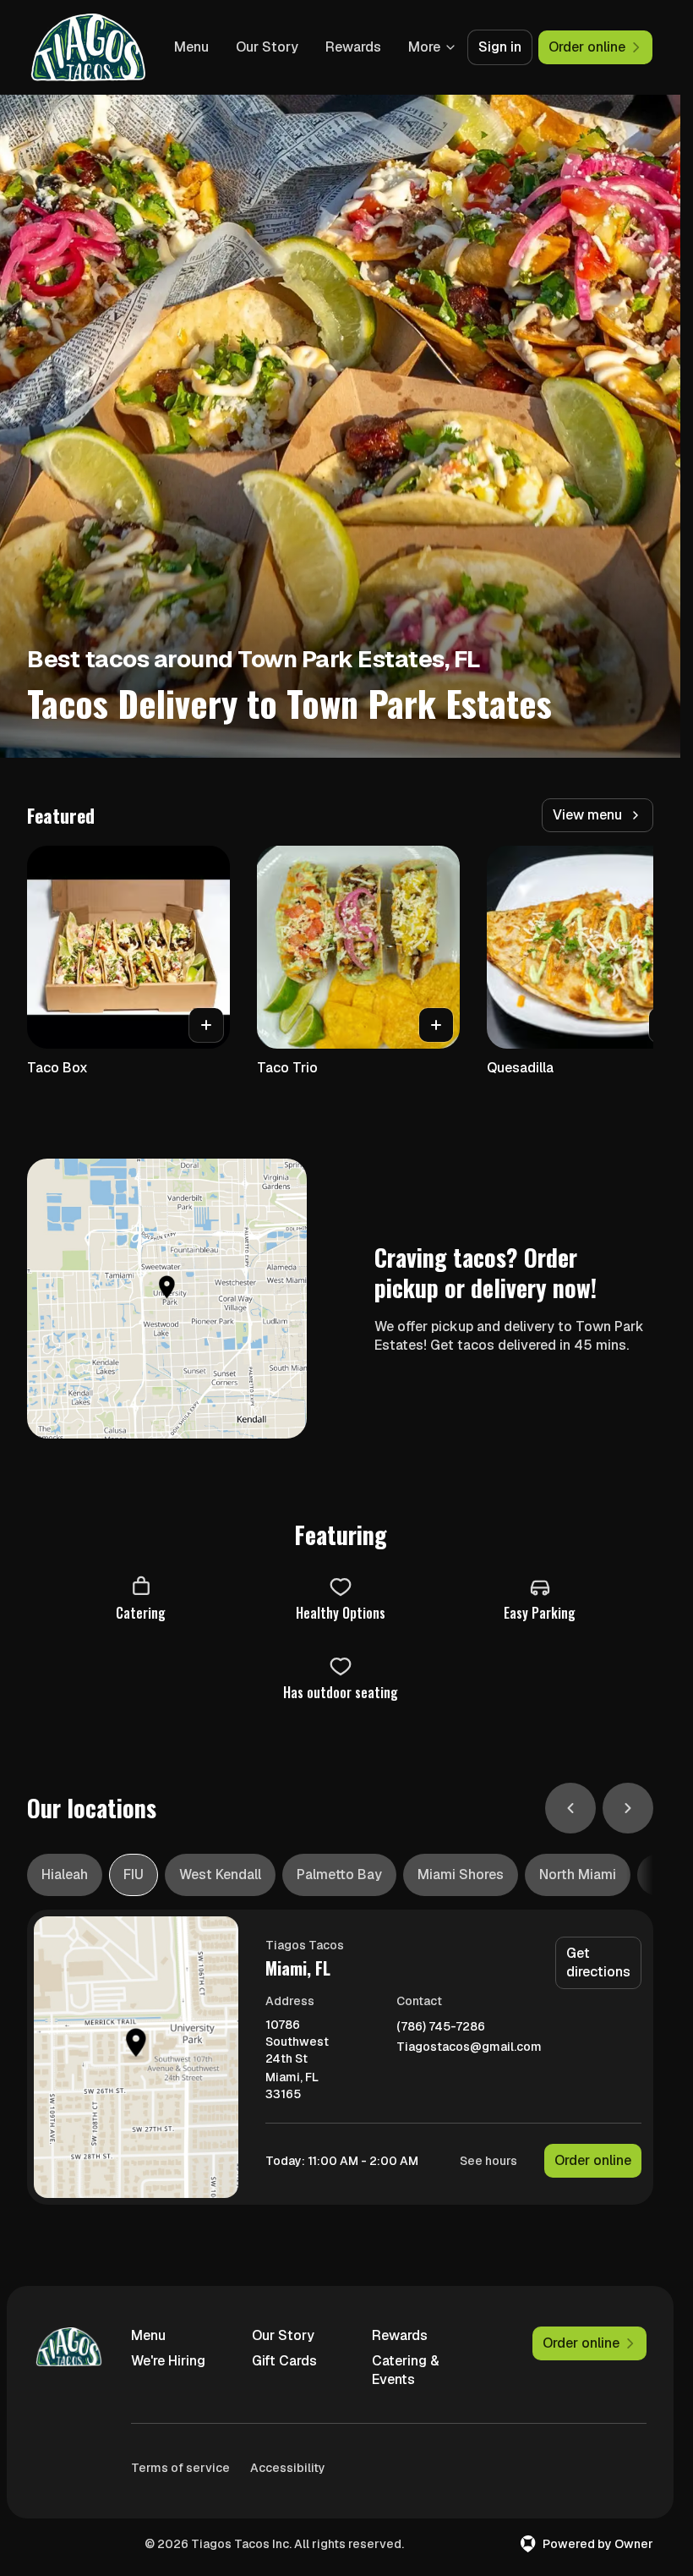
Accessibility (288, 2468)
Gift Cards (284, 2361)
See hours (488, 2161)
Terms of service (180, 2468)
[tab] (65, 1875)
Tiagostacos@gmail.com (469, 2047)
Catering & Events (406, 2370)
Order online (593, 2160)
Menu (191, 47)
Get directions (598, 1962)
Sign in (500, 47)
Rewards (353, 47)
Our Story (267, 47)
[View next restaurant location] (628, 1808)
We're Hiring (168, 2361)
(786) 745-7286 (441, 2027)
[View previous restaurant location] (570, 1808)
